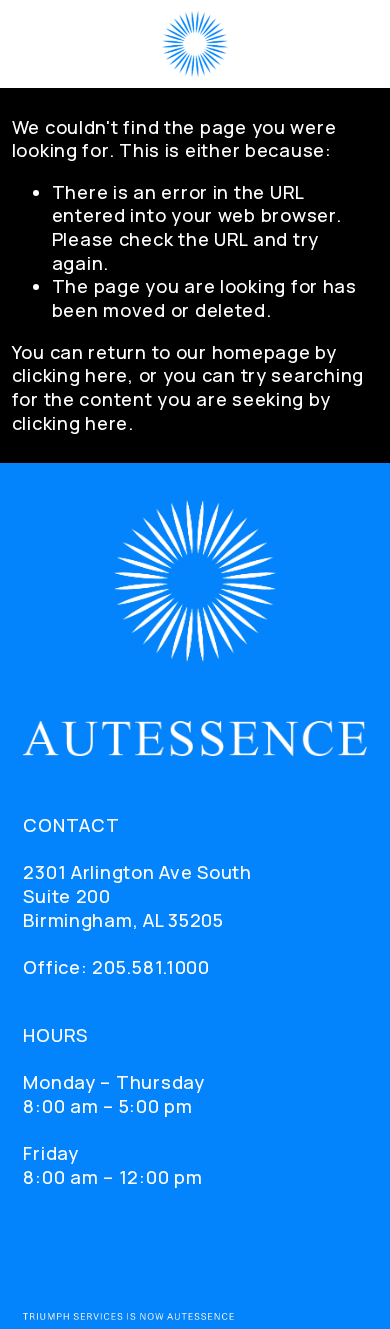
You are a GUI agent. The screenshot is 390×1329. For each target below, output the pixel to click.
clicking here (70, 375)
